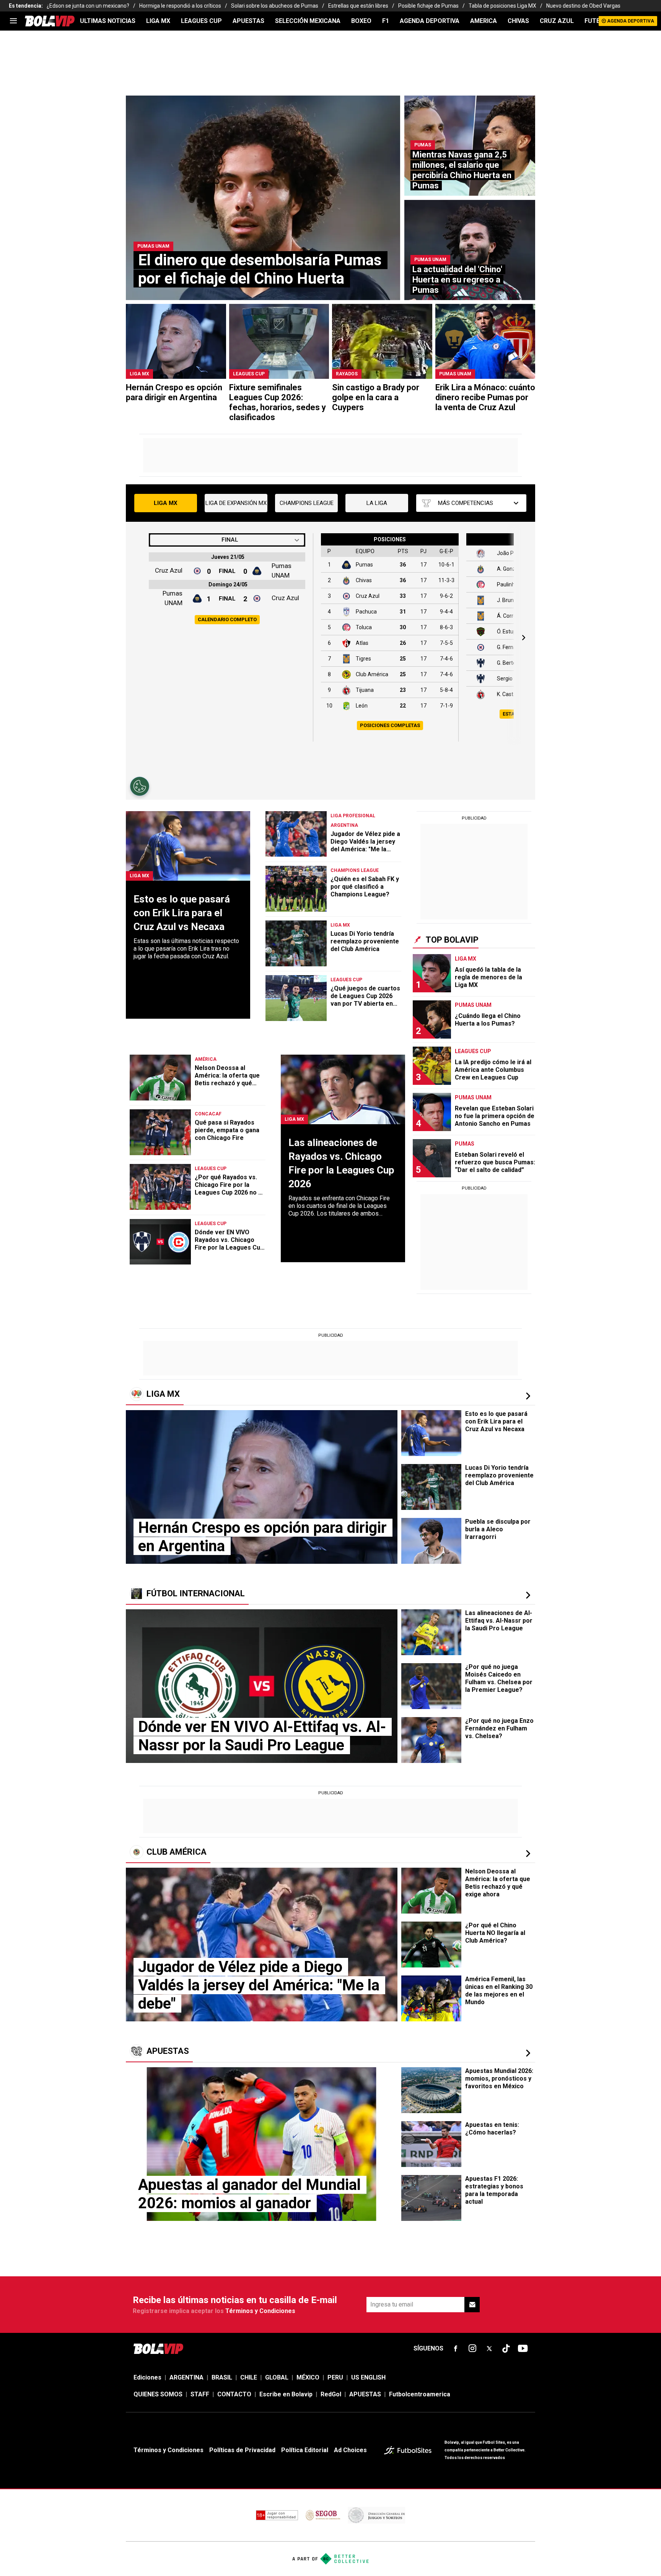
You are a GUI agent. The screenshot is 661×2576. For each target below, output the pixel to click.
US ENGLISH (368, 2377)
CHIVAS (518, 21)
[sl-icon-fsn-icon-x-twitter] (489, 2349)
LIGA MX (158, 21)
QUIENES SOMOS (158, 2394)
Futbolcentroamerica (420, 2394)
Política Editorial (305, 2450)
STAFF (200, 2394)
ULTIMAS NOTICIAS (108, 21)
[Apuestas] (528, 2053)
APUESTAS (248, 21)
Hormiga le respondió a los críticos (180, 6)
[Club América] (528, 1854)
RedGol (331, 2394)
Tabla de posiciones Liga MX (502, 6)
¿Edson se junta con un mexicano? (88, 6)
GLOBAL (277, 2377)
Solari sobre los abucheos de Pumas (275, 6)
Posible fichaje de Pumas (428, 6)
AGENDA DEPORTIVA (430, 21)
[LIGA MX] (528, 1396)
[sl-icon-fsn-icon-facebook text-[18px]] (456, 2349)
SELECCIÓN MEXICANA (308, 21)
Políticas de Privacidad (242, 2450)
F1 (386, 21)
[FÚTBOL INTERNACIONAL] (528, 1595)
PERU (335, 2377)
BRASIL (222, 2377)
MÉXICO (308, 2377)
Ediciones (147, 2377)
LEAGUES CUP (201, 21)
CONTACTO (234, 2394)
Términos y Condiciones (260, 2311)
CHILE (249, 2377)
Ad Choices (350, 2450)
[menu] (13, 21)
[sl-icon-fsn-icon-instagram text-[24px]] (472, 2349)
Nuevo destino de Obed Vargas (583, 6)
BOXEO (361, 21)
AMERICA (484, 21)
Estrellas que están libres (358, 6)
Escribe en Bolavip (286, 2394)
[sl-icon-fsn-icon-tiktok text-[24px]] (506, 2349)
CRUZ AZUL (557, 21)
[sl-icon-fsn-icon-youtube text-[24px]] (523, 2349)
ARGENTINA (186, 2377)
